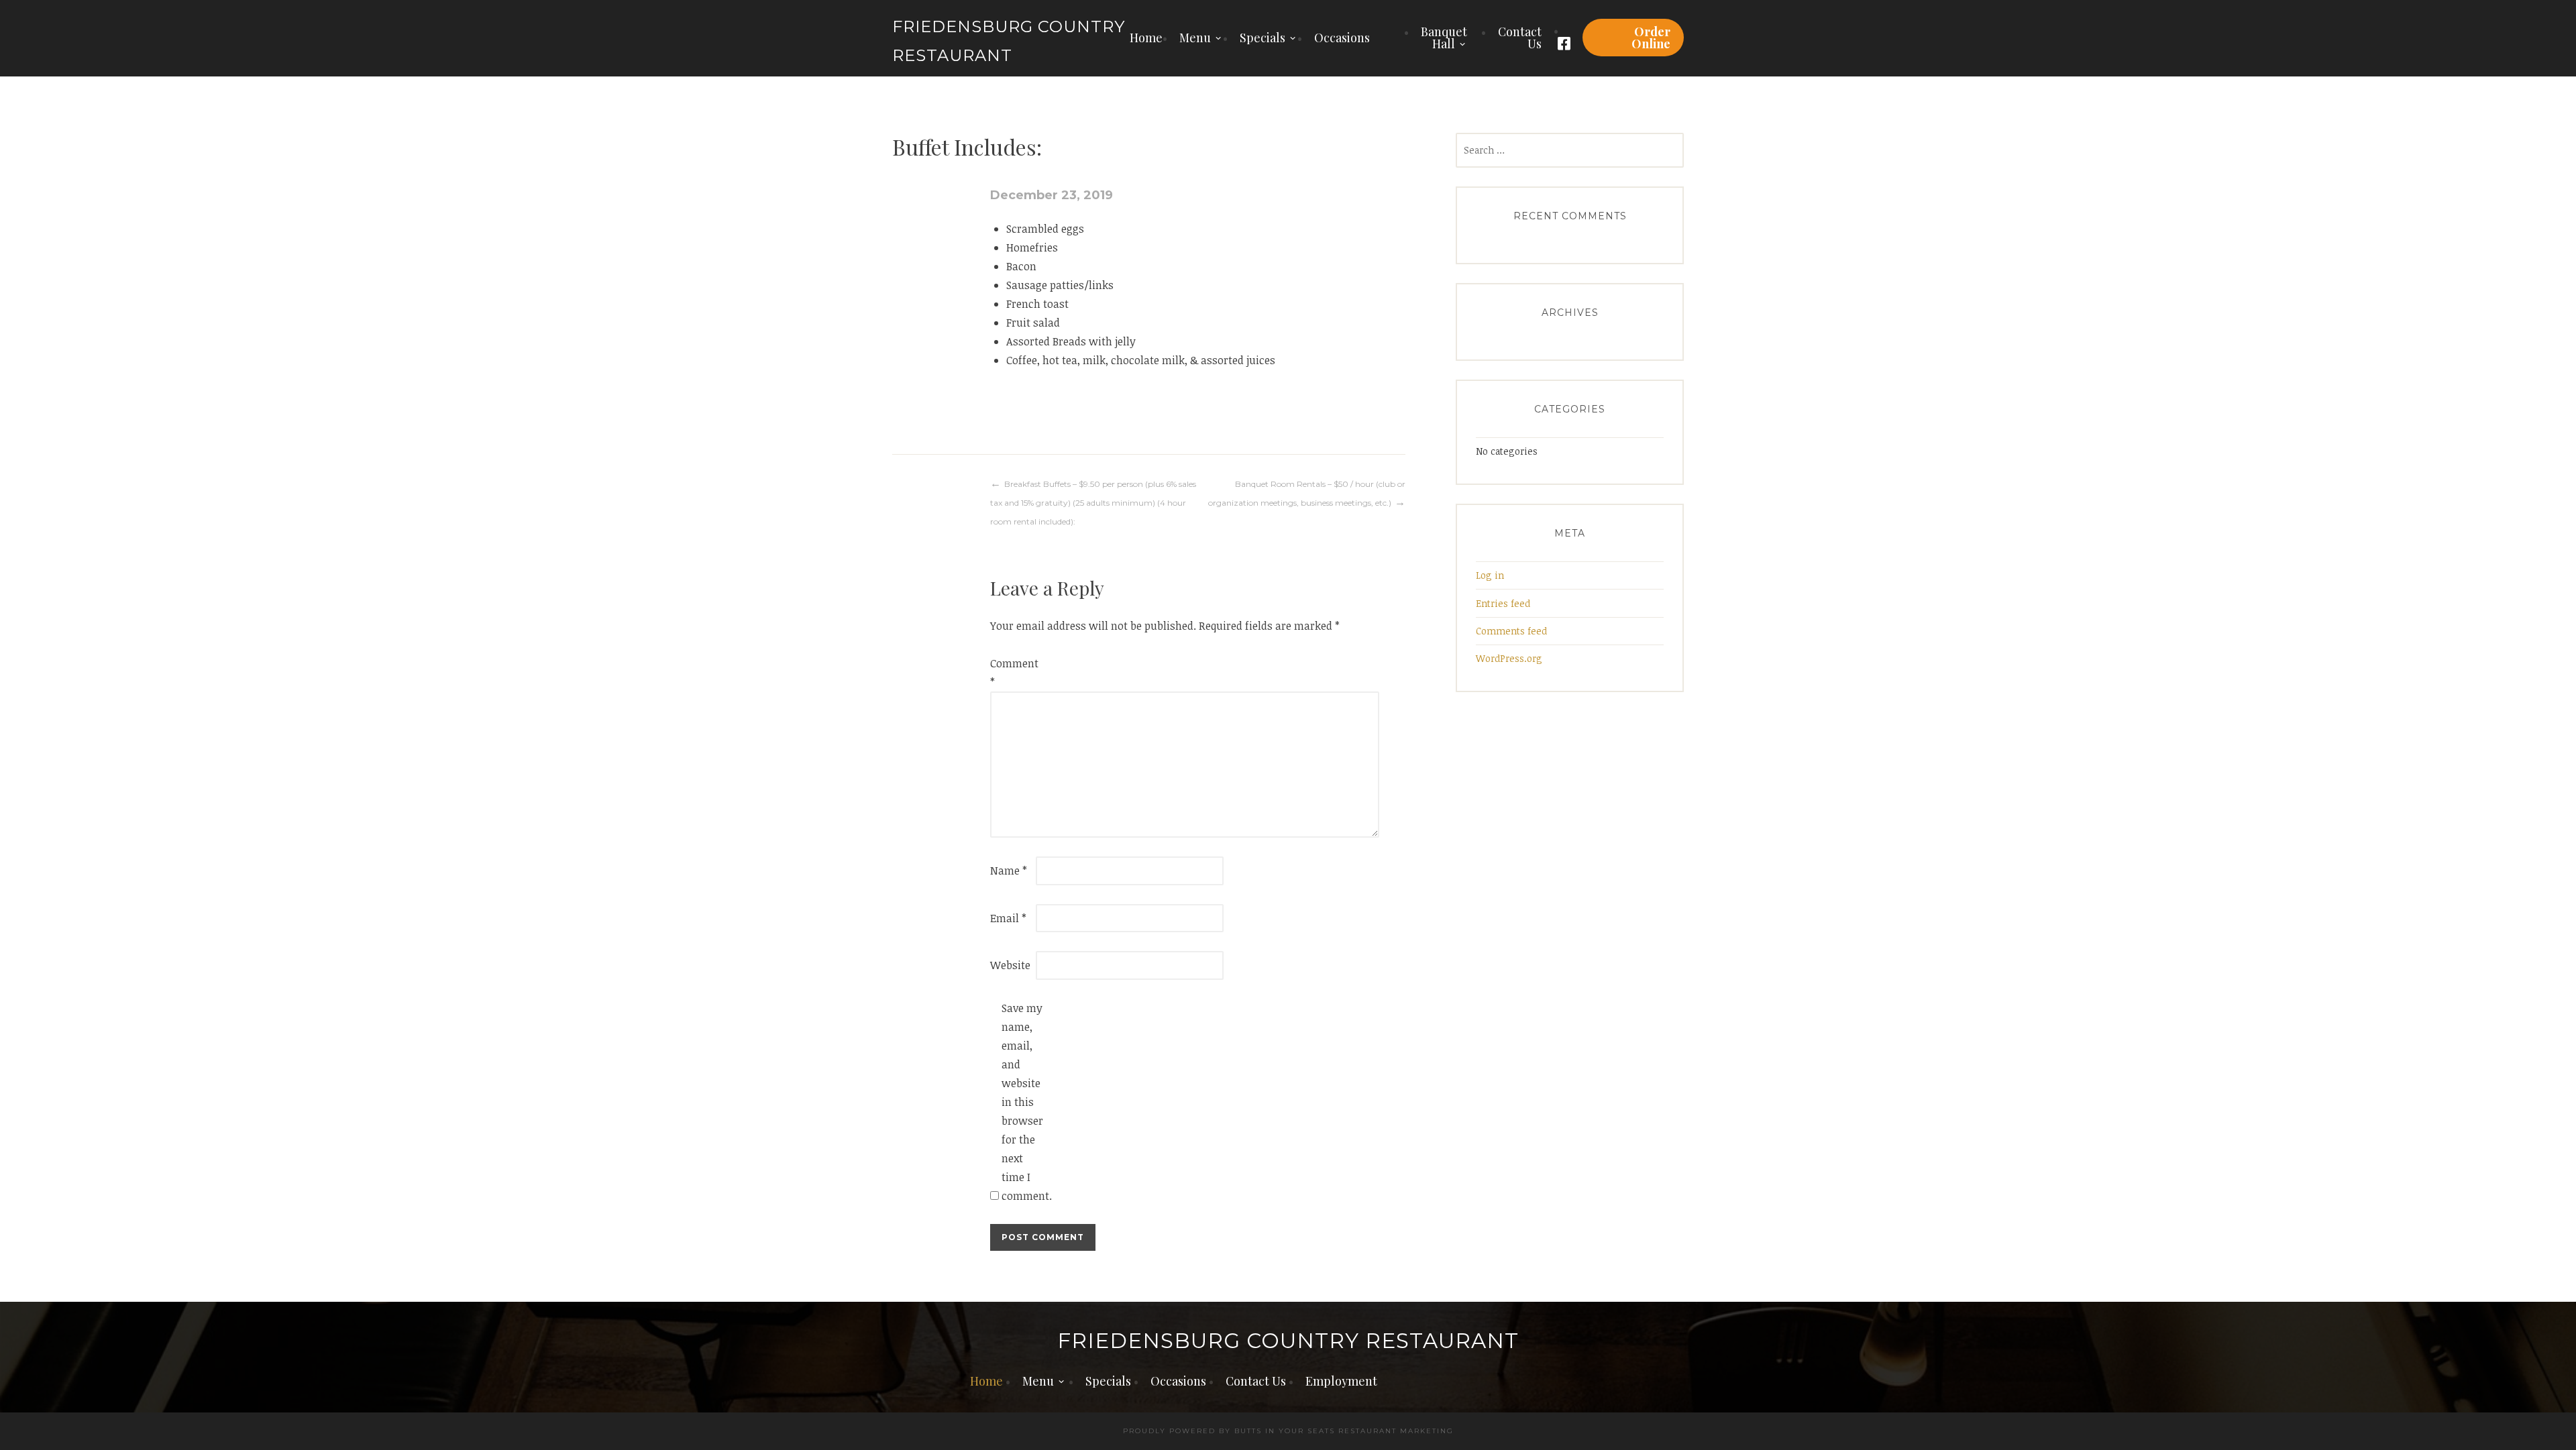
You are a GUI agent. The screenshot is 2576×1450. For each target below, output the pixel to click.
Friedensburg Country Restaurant (1288, 1341)
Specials (1263, 38)
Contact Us (1520, 38)
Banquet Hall (1444, 38)
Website (1010, 965)
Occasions (1342, 38)
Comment (1012, 673)
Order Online (1651, 38)
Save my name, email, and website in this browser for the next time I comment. (1023, 1102)
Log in (1490, 575)
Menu (1195, 38)
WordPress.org (1509, 658)
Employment (1341, 1381)
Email (1008, 918)
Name (1009, 871)
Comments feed (1511, 631)
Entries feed (1503, 603)
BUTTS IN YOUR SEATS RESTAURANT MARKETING (1344, 1431)
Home (1146, 38)
